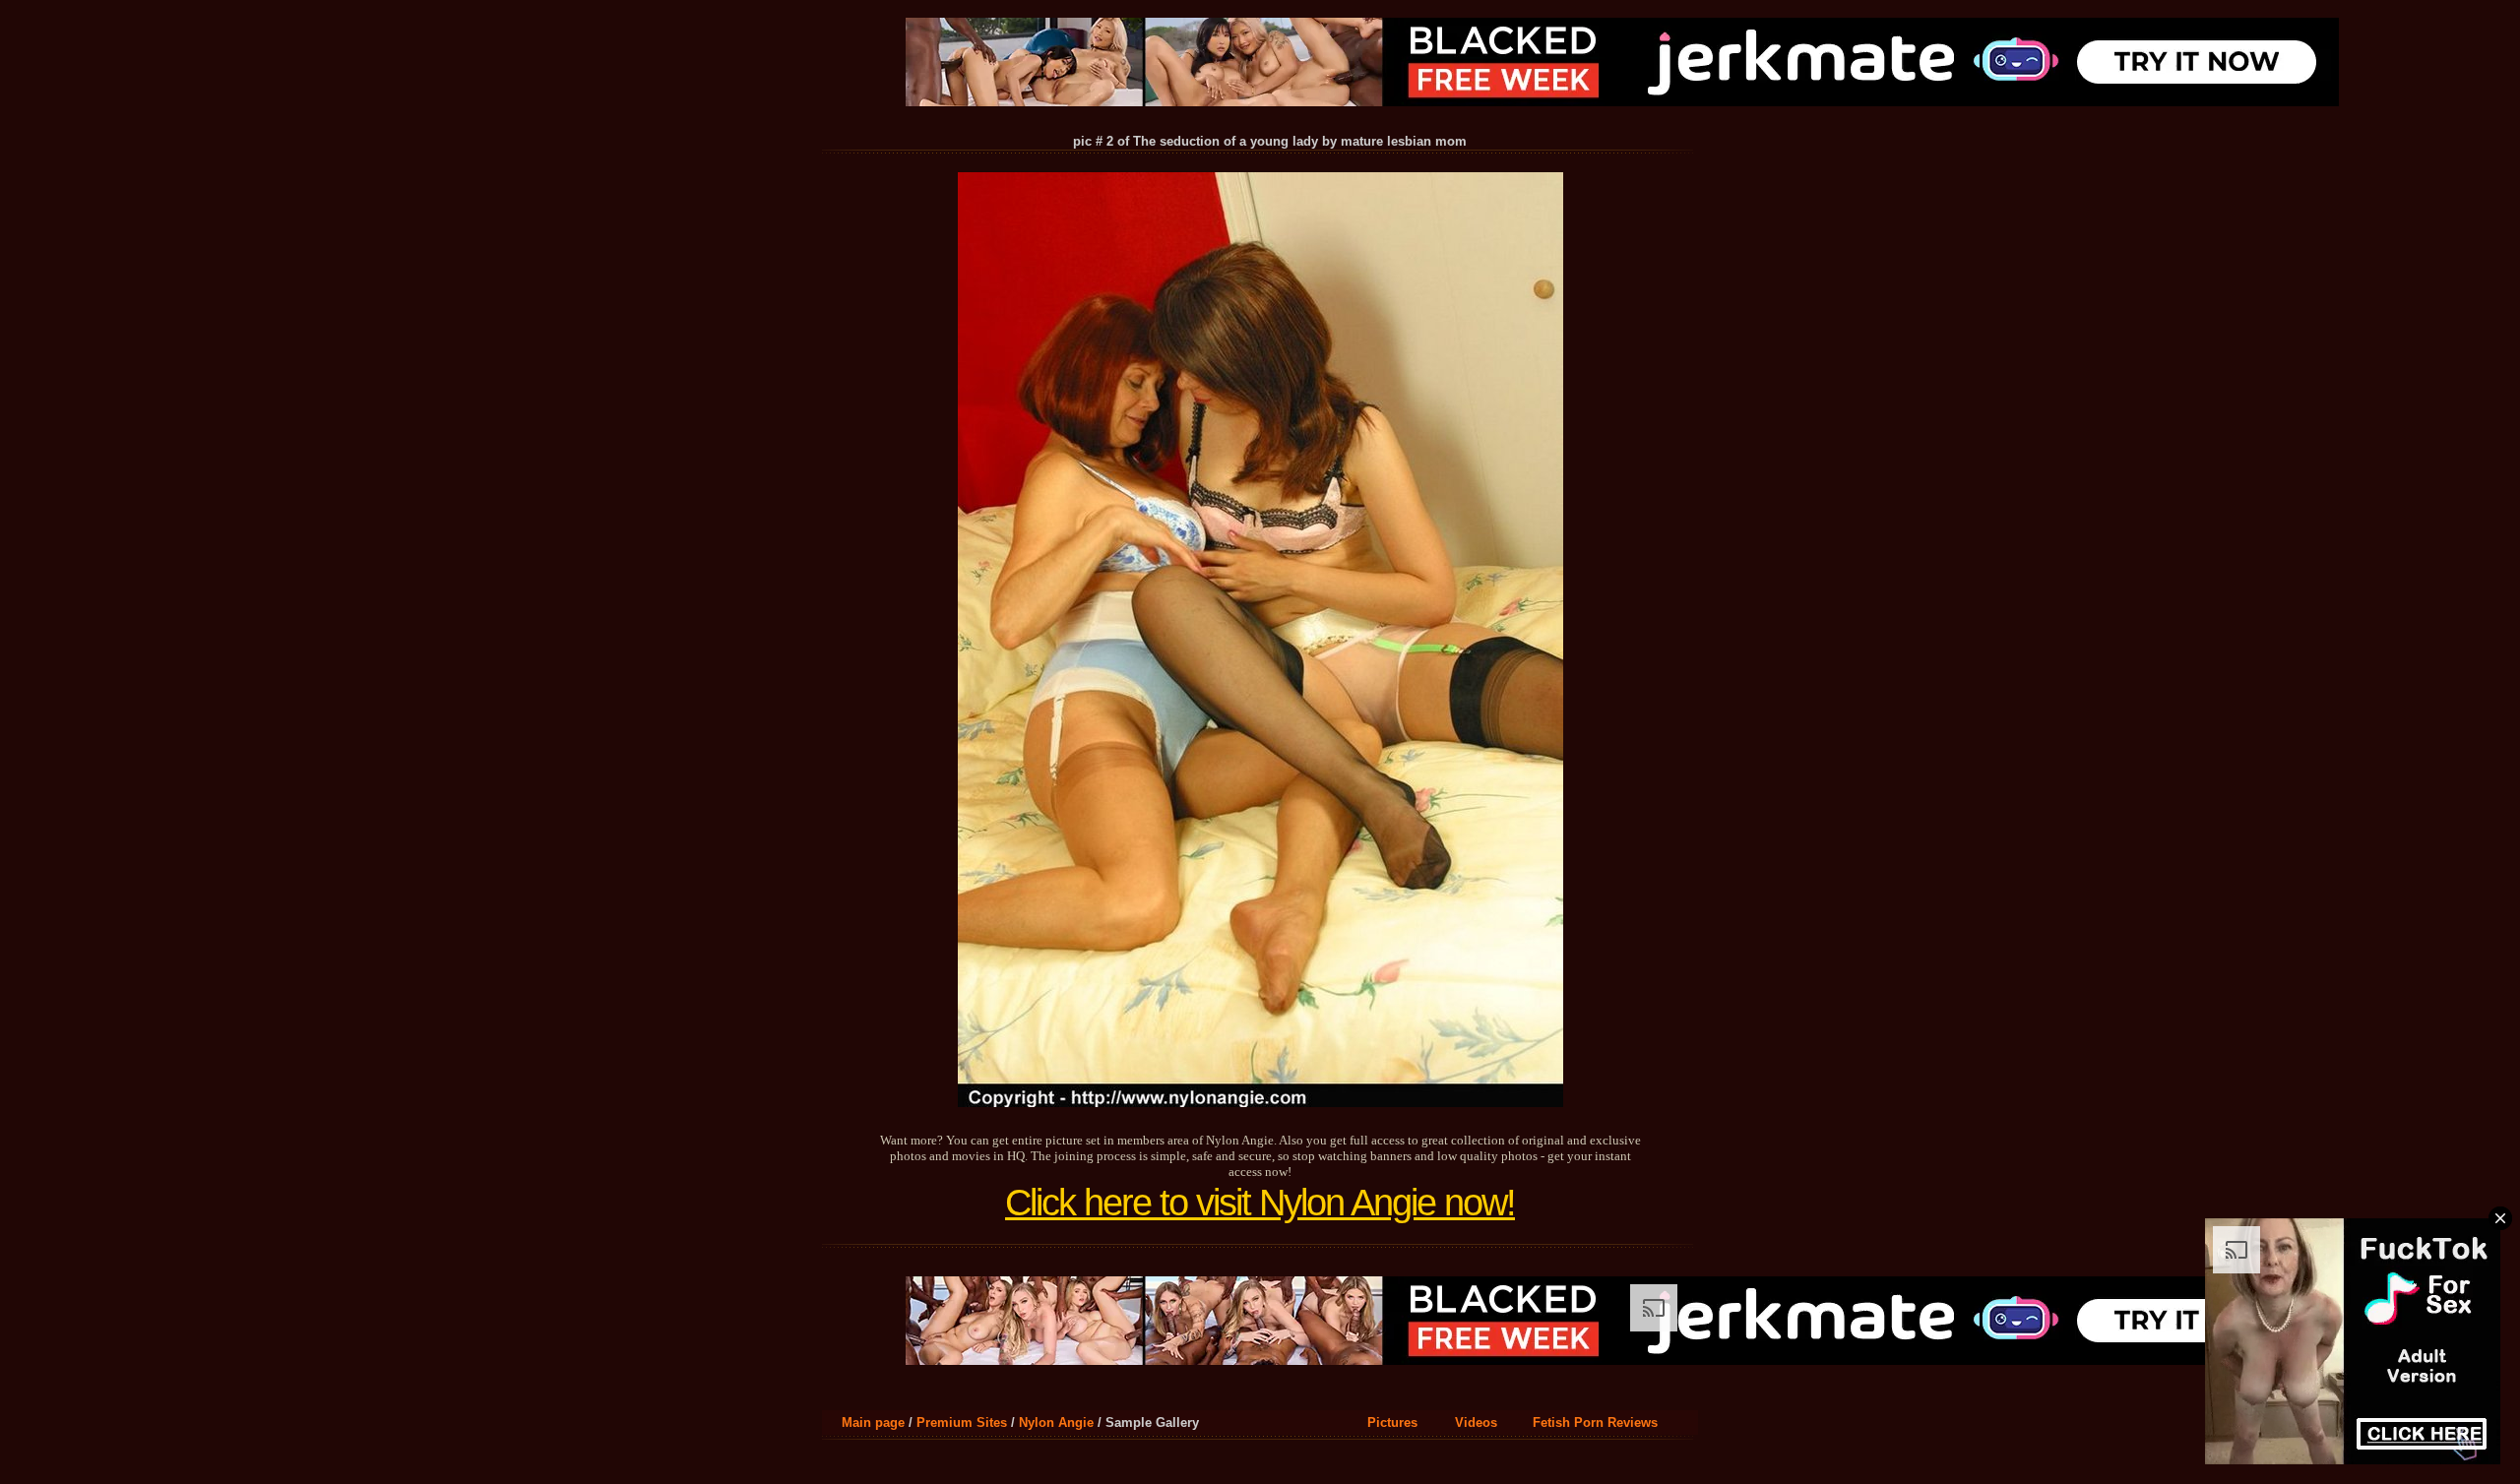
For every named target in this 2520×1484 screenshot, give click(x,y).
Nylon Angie (1056, 1422)
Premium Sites (962, 1422)
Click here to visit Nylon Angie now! (1260, 1203)
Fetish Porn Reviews (1595, 1422)
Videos (1476, 1422)
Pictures (1392, 1422)
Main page (873, 1422)
